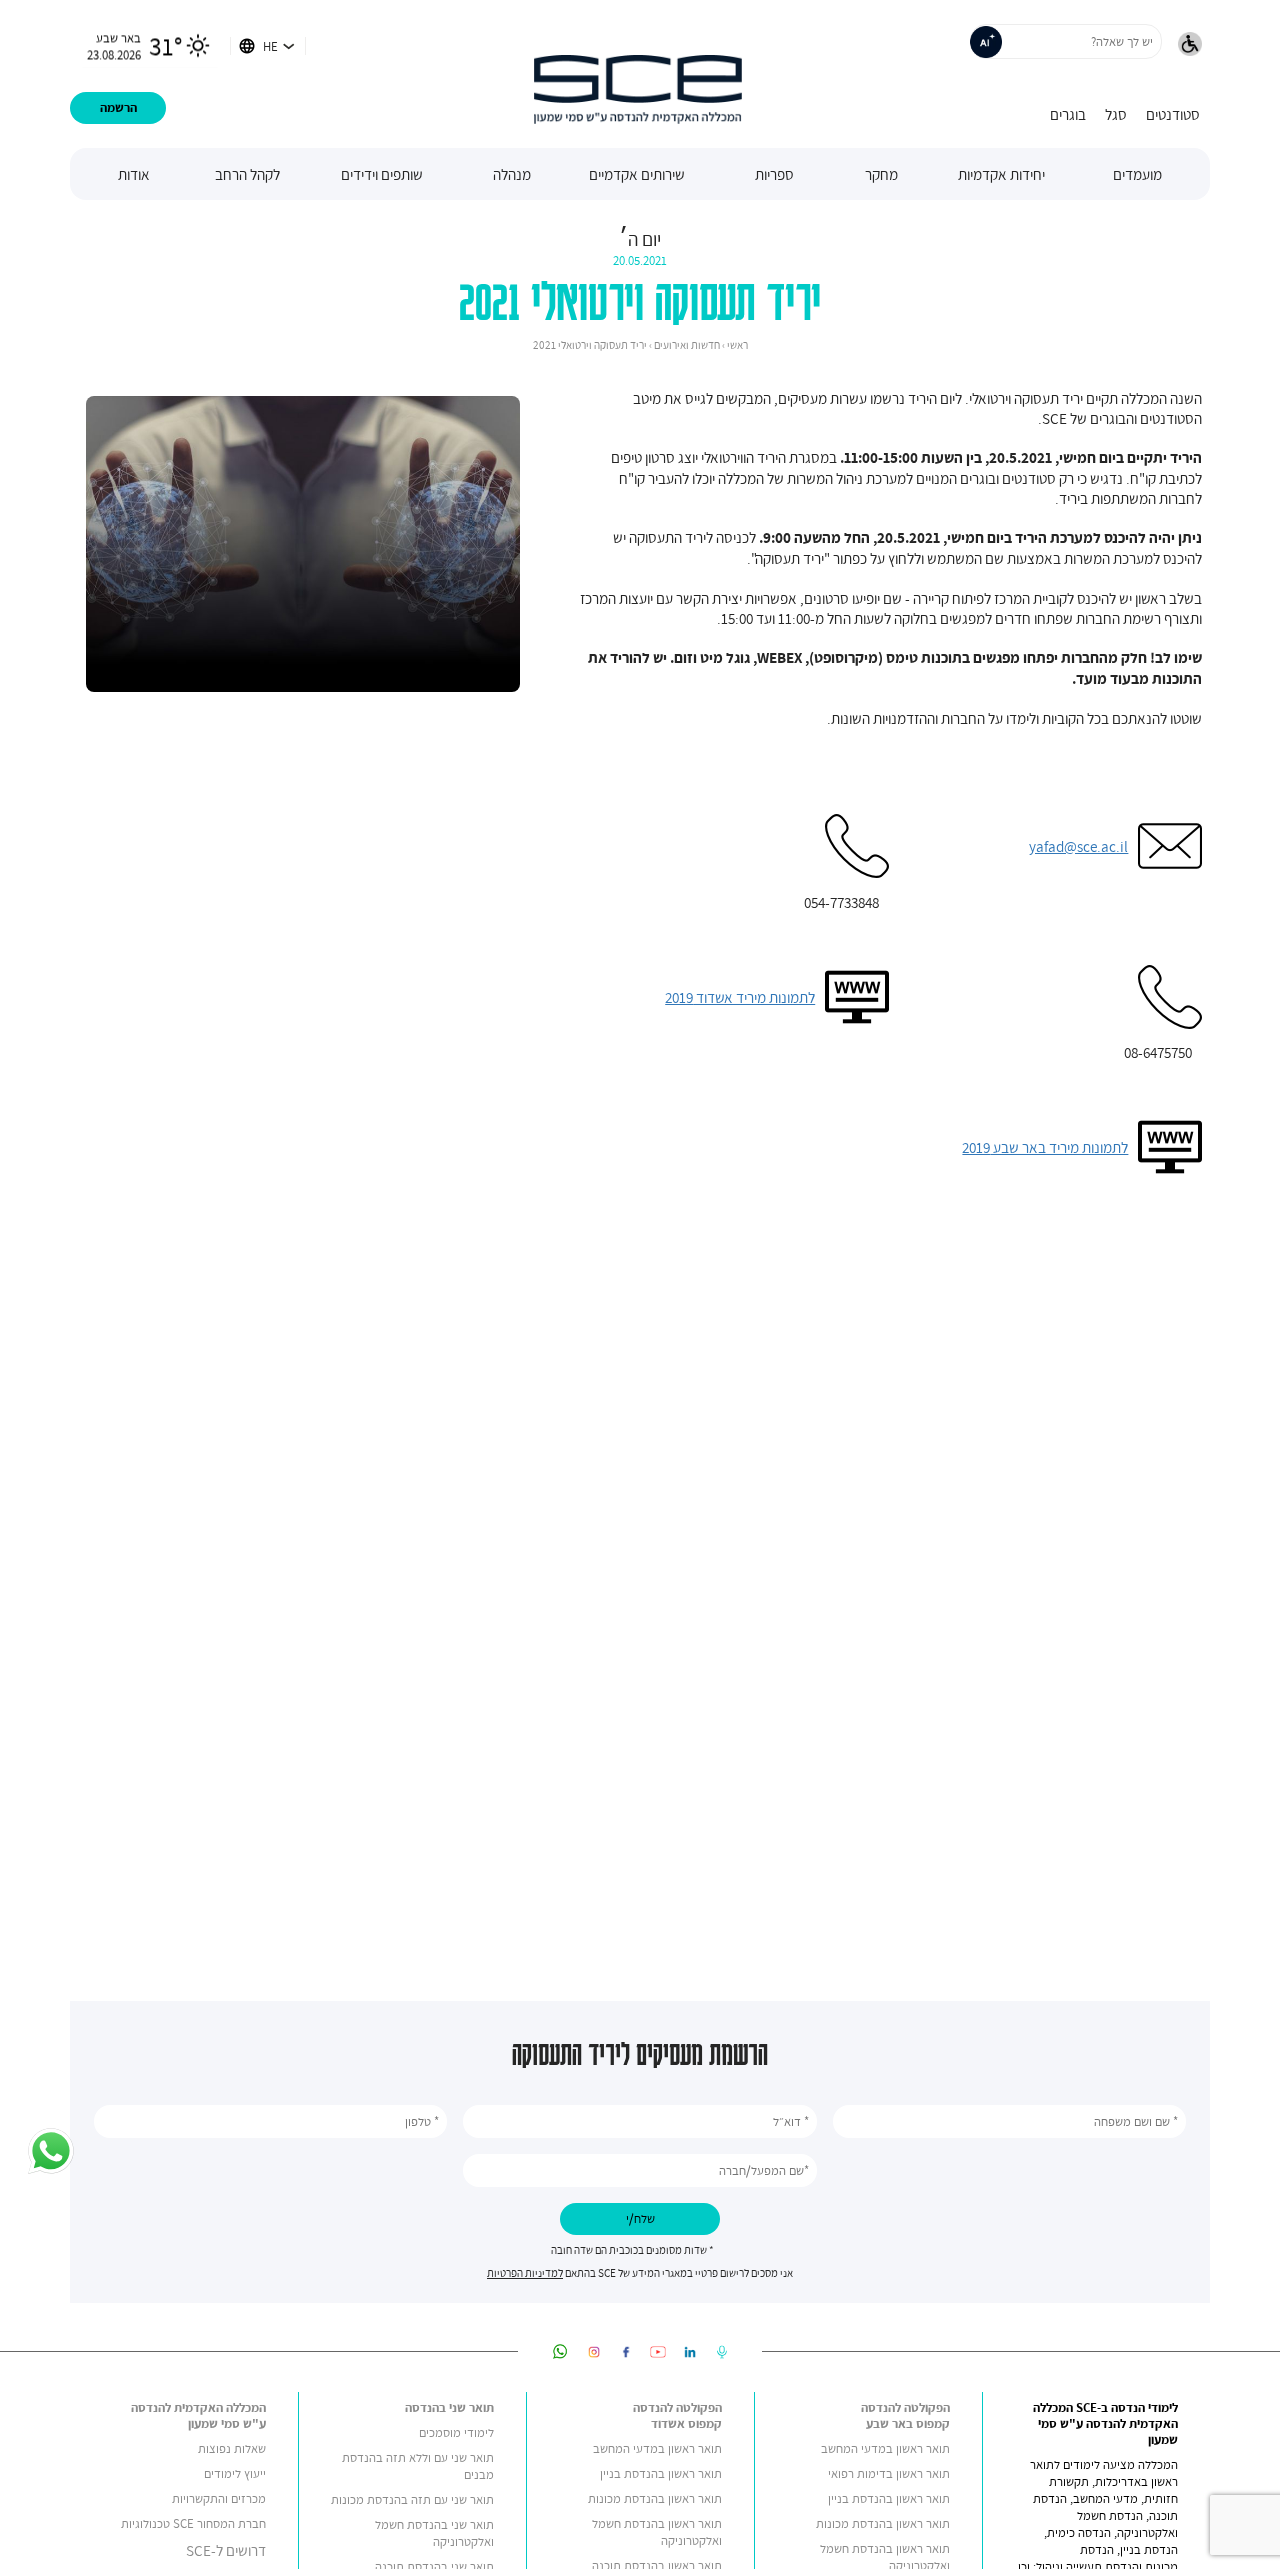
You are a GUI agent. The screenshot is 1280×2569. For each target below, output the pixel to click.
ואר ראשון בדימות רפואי (885, 2473)
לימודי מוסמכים (456, 2432)
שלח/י (640, 2218)
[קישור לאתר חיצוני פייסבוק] (626, 2351)
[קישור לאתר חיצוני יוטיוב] (658, 2351)
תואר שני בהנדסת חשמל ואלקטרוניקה (434, 2533)
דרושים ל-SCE (226, 2550)
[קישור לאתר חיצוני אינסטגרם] (594, 2351)
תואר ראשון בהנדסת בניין (889, 2498)
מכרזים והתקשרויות (219, 2498)
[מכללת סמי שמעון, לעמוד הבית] (638, 74)
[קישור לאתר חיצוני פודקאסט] (722, 2351)
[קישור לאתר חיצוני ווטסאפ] (560, 2351)
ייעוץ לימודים (235, 2473)
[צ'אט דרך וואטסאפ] (51, 2153)
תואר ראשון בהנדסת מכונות (883, 2523)
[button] (1190, 46)
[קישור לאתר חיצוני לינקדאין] (690, 2351)
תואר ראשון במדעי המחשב (885, 2448)
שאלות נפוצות (232, 2448)
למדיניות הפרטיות (525, 2272)
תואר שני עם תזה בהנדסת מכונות (412, 2499)
